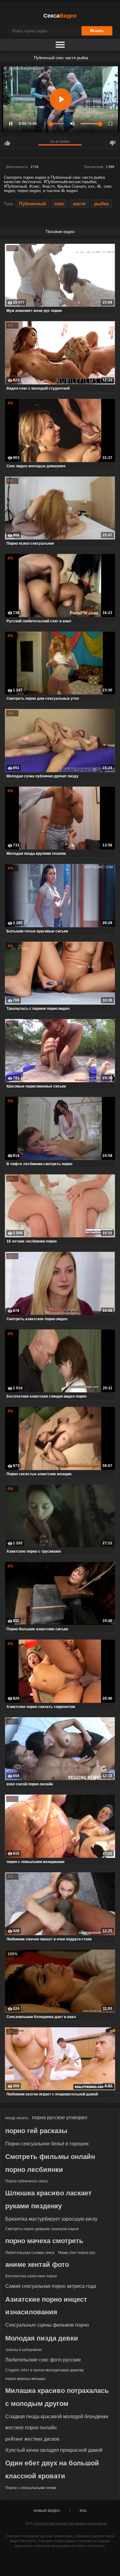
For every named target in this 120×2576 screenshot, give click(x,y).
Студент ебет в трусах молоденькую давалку (44, 2370)
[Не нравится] (113, 143)
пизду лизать (17, 2118)
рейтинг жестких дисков (32, 2439)
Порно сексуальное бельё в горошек (47, 2144)
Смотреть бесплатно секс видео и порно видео (70, 2523)
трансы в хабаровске (24, 2350)
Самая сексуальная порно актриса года (51, 2286)
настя (79, 204)
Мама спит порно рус (77, 2253)
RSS (83, 2511)
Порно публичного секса (26, 2181)
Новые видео (47, 2511)
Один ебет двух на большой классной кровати (52, 2470)
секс (59, 204)
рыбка (101, 204)
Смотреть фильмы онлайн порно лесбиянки (50, 2163)
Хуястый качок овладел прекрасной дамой (54, 2450)
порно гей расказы (36, 2131)
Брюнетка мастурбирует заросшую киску (51, 2219)
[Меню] (60, 45)
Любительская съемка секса (30, 2253)
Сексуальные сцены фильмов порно (47, 2325)
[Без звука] (72, 124)
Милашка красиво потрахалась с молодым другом (57, 2397)
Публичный (32, 204)
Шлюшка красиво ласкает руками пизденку (48, 2199)
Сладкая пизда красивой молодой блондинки (57, 2416)
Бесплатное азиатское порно (31, 2276)
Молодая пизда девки (42, 2338)
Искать (97, 31)
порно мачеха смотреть (44, 2241)
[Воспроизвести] (61, 99)
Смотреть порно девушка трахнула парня (42, 2229)
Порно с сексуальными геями (31, 2488)
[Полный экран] (110, 124)
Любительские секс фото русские (43, 2360)
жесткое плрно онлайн (31, 2428)
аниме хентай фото (37, 2265)
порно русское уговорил (60, 2117)
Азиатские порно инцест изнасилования (46, 2306)
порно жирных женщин (25, 2379)
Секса (60, 16)
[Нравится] (7, 143)
